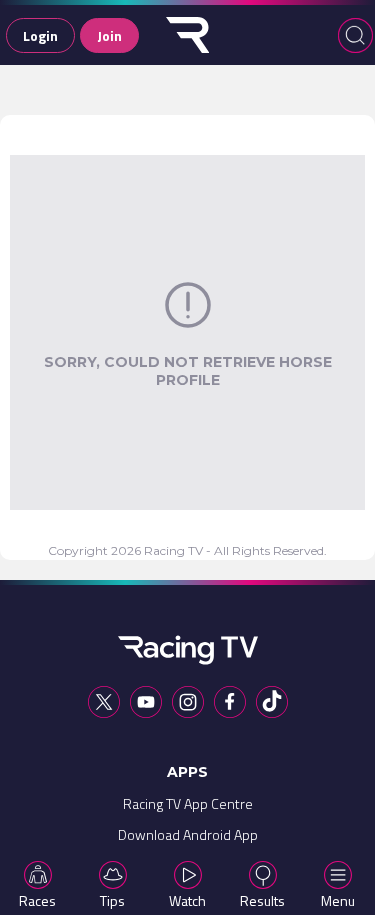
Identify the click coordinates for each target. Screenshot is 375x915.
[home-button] (188, 35)
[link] (188, 808)
